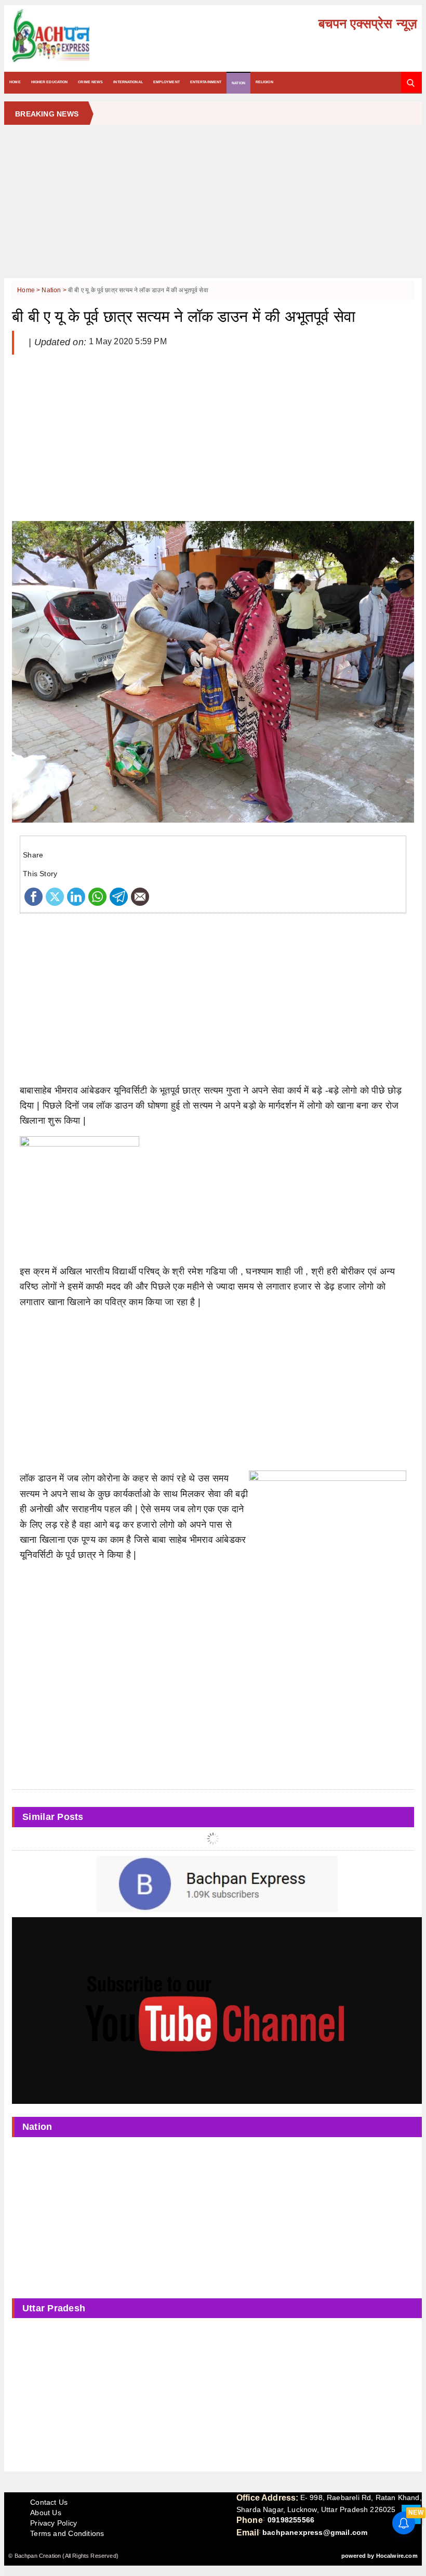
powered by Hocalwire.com (380, 2556)
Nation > (55, 290)
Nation (238, 83)
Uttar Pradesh (54, 2308)
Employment (167, 82)
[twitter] (55, 896)
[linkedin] (76, 896)
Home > (29, 290)
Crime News (90, 82)
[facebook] (34, 896)
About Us (46, 2513)
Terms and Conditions (67, 2533)
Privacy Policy (54, 2523)
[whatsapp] (97, 896)
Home (15, 82)
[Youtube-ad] (217, 2010)
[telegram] (119, 896)
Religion (264, 82)
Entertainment (206, 82)
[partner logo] (75, 36)
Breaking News (47, 114)
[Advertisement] (213, 205)
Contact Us (49, 2502)
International (128, 82)
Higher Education (50, 82)
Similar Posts (53, 1817)
